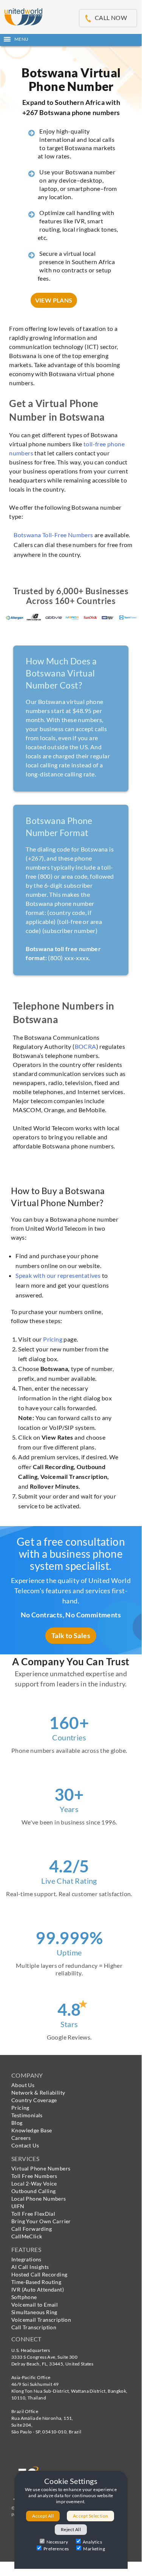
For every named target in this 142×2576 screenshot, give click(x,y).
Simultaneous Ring (34, 2312)
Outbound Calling (33, 2191)
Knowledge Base (32, 2130)
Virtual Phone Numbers (41, 2168)
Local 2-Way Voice (34, 2183)
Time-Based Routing (36, 2282)
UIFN (18, 2206)
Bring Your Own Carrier (41, 2221)
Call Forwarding (32, 2229)
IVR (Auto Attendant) (38, 2289)
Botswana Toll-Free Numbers (53, 535)
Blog (17, 2123)
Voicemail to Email (35, 2305)
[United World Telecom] (23, 16)
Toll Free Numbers (34, 2176)
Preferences (56, 2549)
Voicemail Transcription (41, 2320)
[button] (71, 39)
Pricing (53, 1339)
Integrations (26, 2259)
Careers (21, 2138)
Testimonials (27, 2115)
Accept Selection (90, 2516)
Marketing (94, 2549)
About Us (23, 2085)
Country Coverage (34, 2100)
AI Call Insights (30, 2267)
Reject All (71, 2529)
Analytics (93, 2542)
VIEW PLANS (54, 300)
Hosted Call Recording (39, 2274)
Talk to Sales (71, 1635)
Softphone (24, 2297)
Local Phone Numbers (39, 2199)
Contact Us (25, 2145)
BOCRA (86, 1046)
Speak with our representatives (58, 1275)
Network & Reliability (38, 2093)
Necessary (57, 2542)
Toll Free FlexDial (33, 2214)
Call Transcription (34, 2327)
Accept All (43, 2516)
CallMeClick (27, 2236)
